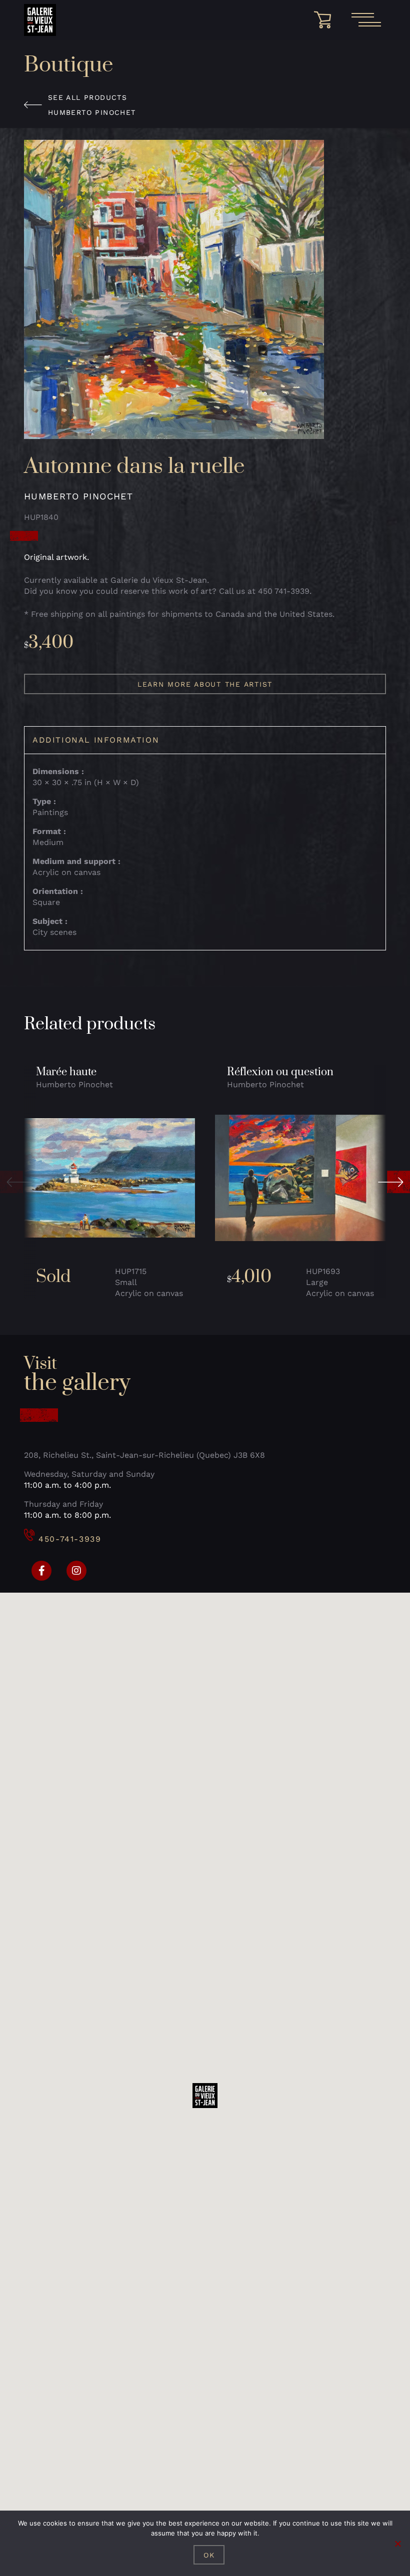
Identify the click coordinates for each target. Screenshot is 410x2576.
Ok (209, 2555)
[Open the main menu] (366, 20)
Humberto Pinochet (92, 112)
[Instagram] (76, 1571)
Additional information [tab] (96, 740)
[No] (397, 2544)
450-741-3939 (70, 1539)
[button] (16, 1182)
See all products (87, 97)
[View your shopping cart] (326, 20)
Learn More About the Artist (205, 684)
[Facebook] (41, 1571)
